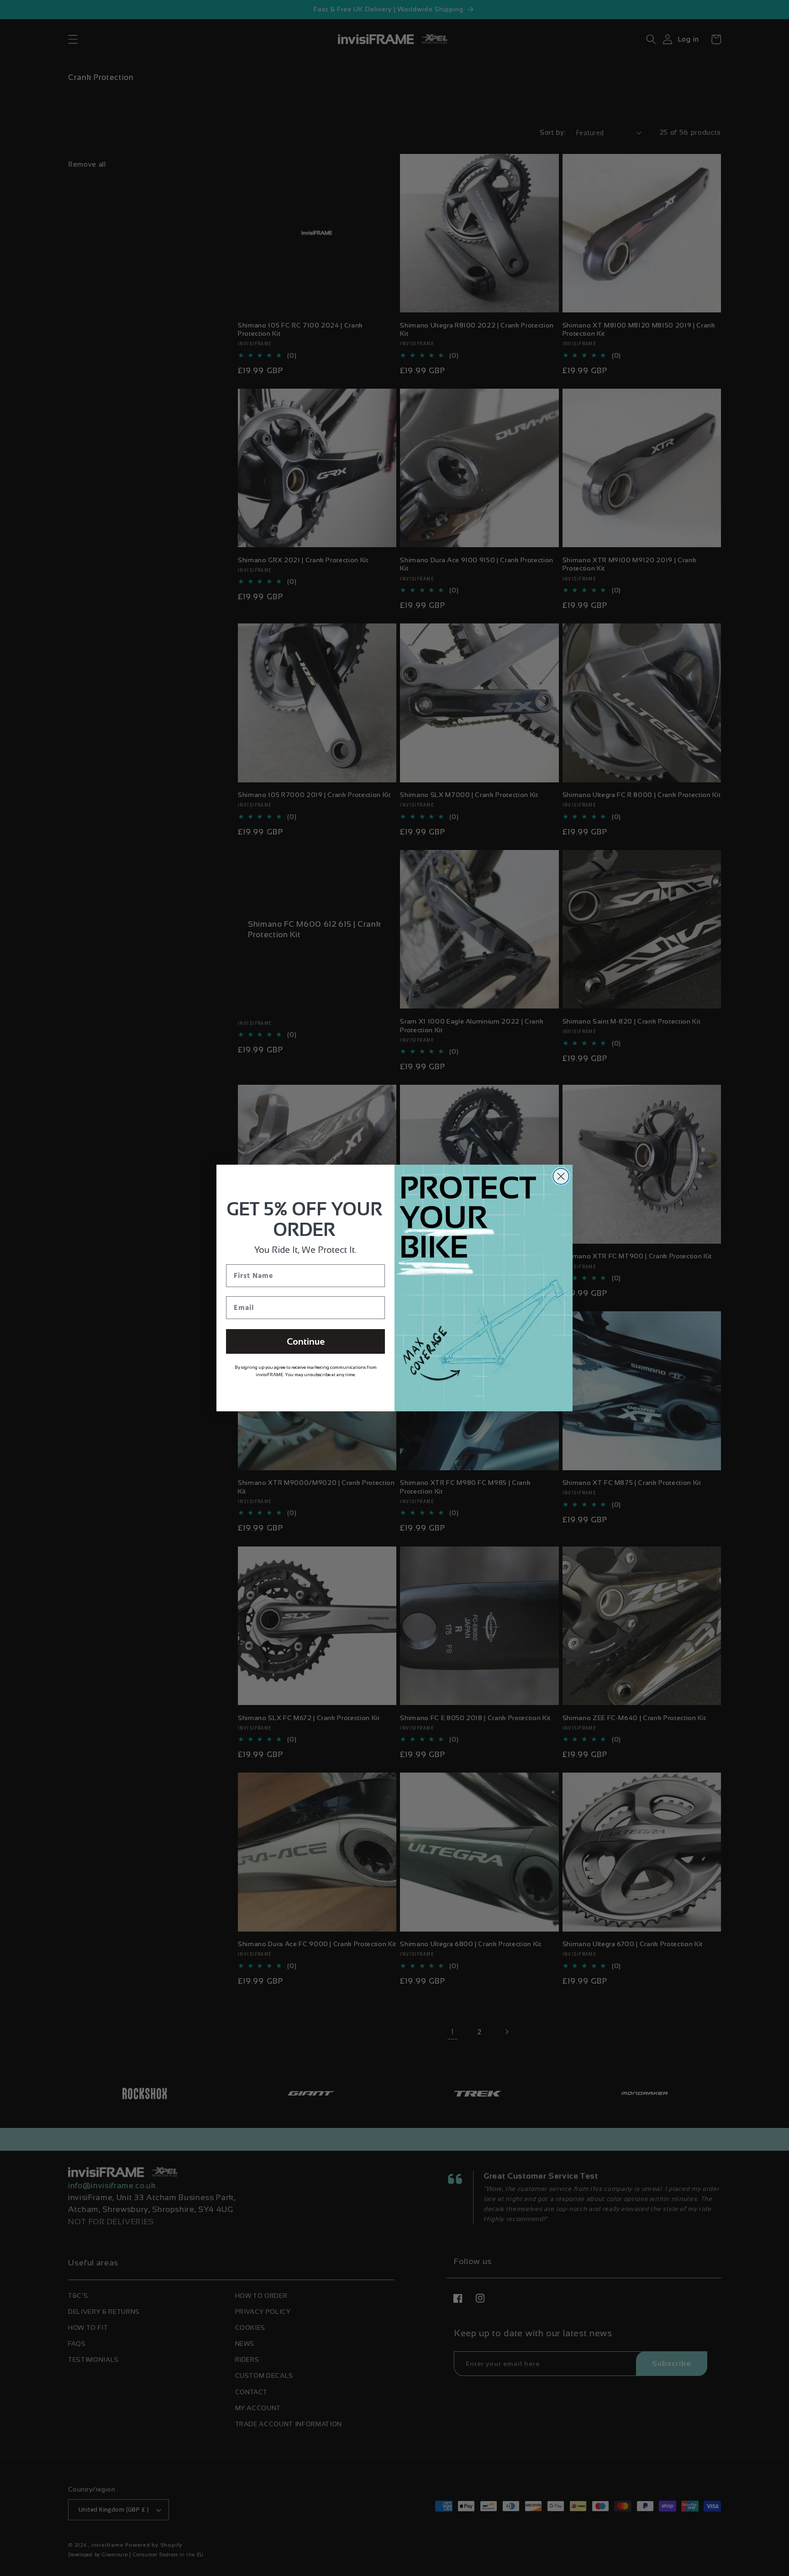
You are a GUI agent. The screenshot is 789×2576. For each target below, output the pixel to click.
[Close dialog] (520, 1176)
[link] (331, 1350)
